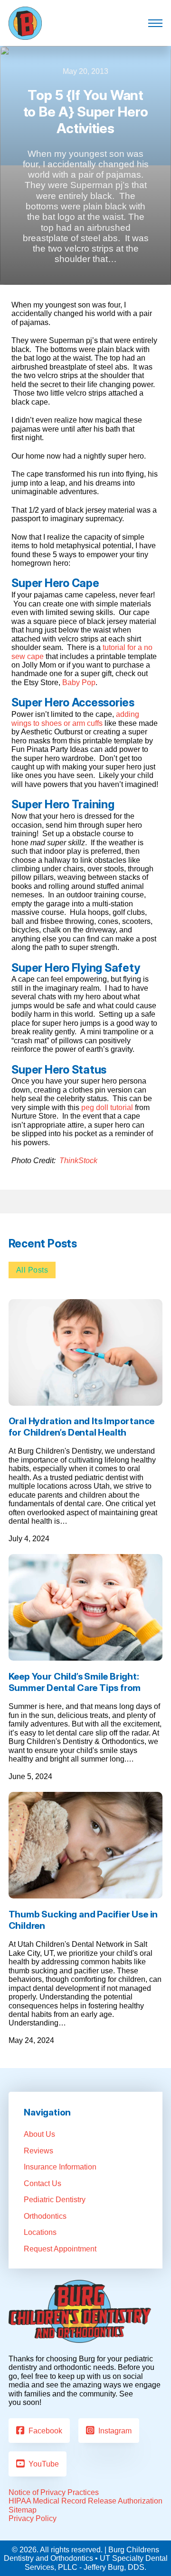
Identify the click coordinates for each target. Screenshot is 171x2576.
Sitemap (23, 2510)
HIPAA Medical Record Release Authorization (85, 2501)
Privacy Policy (33, 2518)
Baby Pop (79, 682)
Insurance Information (60, 2167)
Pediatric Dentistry (55, 2199)
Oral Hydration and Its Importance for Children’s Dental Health (82, 1427)
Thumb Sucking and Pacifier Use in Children (83, 1920)
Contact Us (43, 2183)
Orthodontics (45, 2216)
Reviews (38, 2151)
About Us (39, 2134)
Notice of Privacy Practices (54, 2492)
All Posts (32, 1270)
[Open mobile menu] (155, 23)
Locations (40, 2232)
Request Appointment (60, 2249)
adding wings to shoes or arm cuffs (75, 718)
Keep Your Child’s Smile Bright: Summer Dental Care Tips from (75, 1682)
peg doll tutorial (107, 1107)
